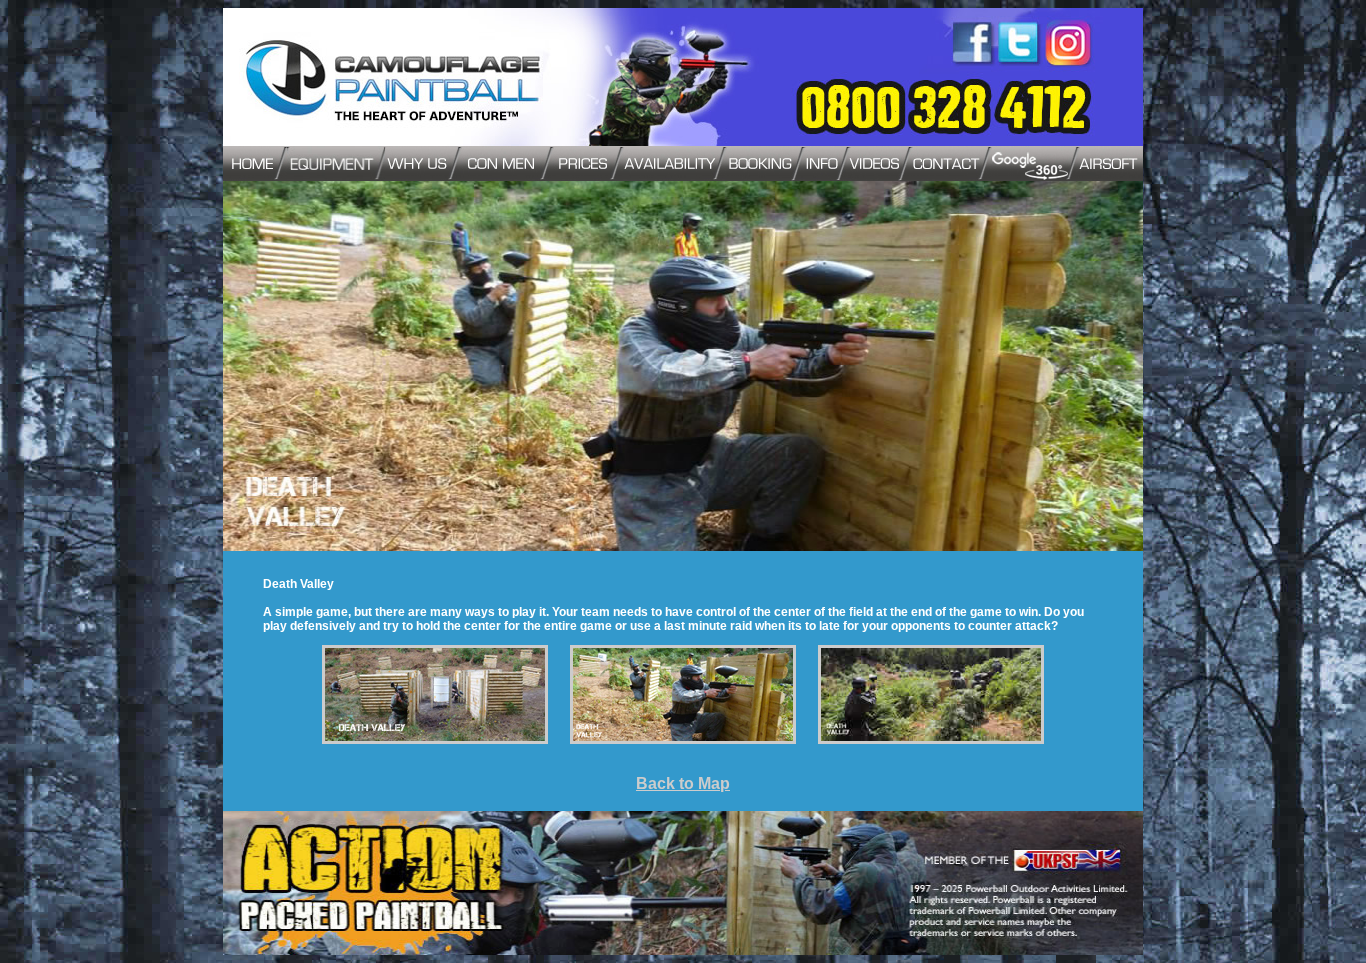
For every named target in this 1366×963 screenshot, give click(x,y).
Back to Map (683, 783)
